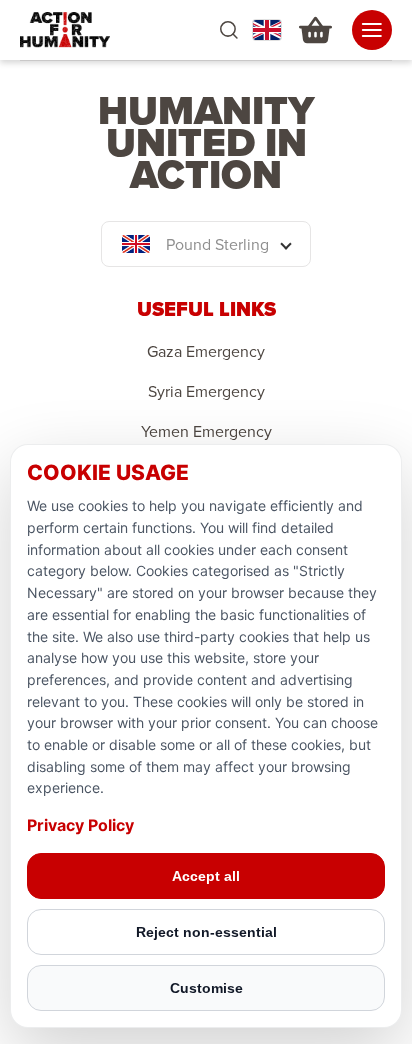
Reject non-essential (206, 932)
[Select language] (267, 30)
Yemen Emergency (206, 431)
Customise (206, 988)
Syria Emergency (206, 391)
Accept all (206, 876)
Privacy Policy (80, 825)
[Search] (228, 30)
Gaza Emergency (206, 351)
